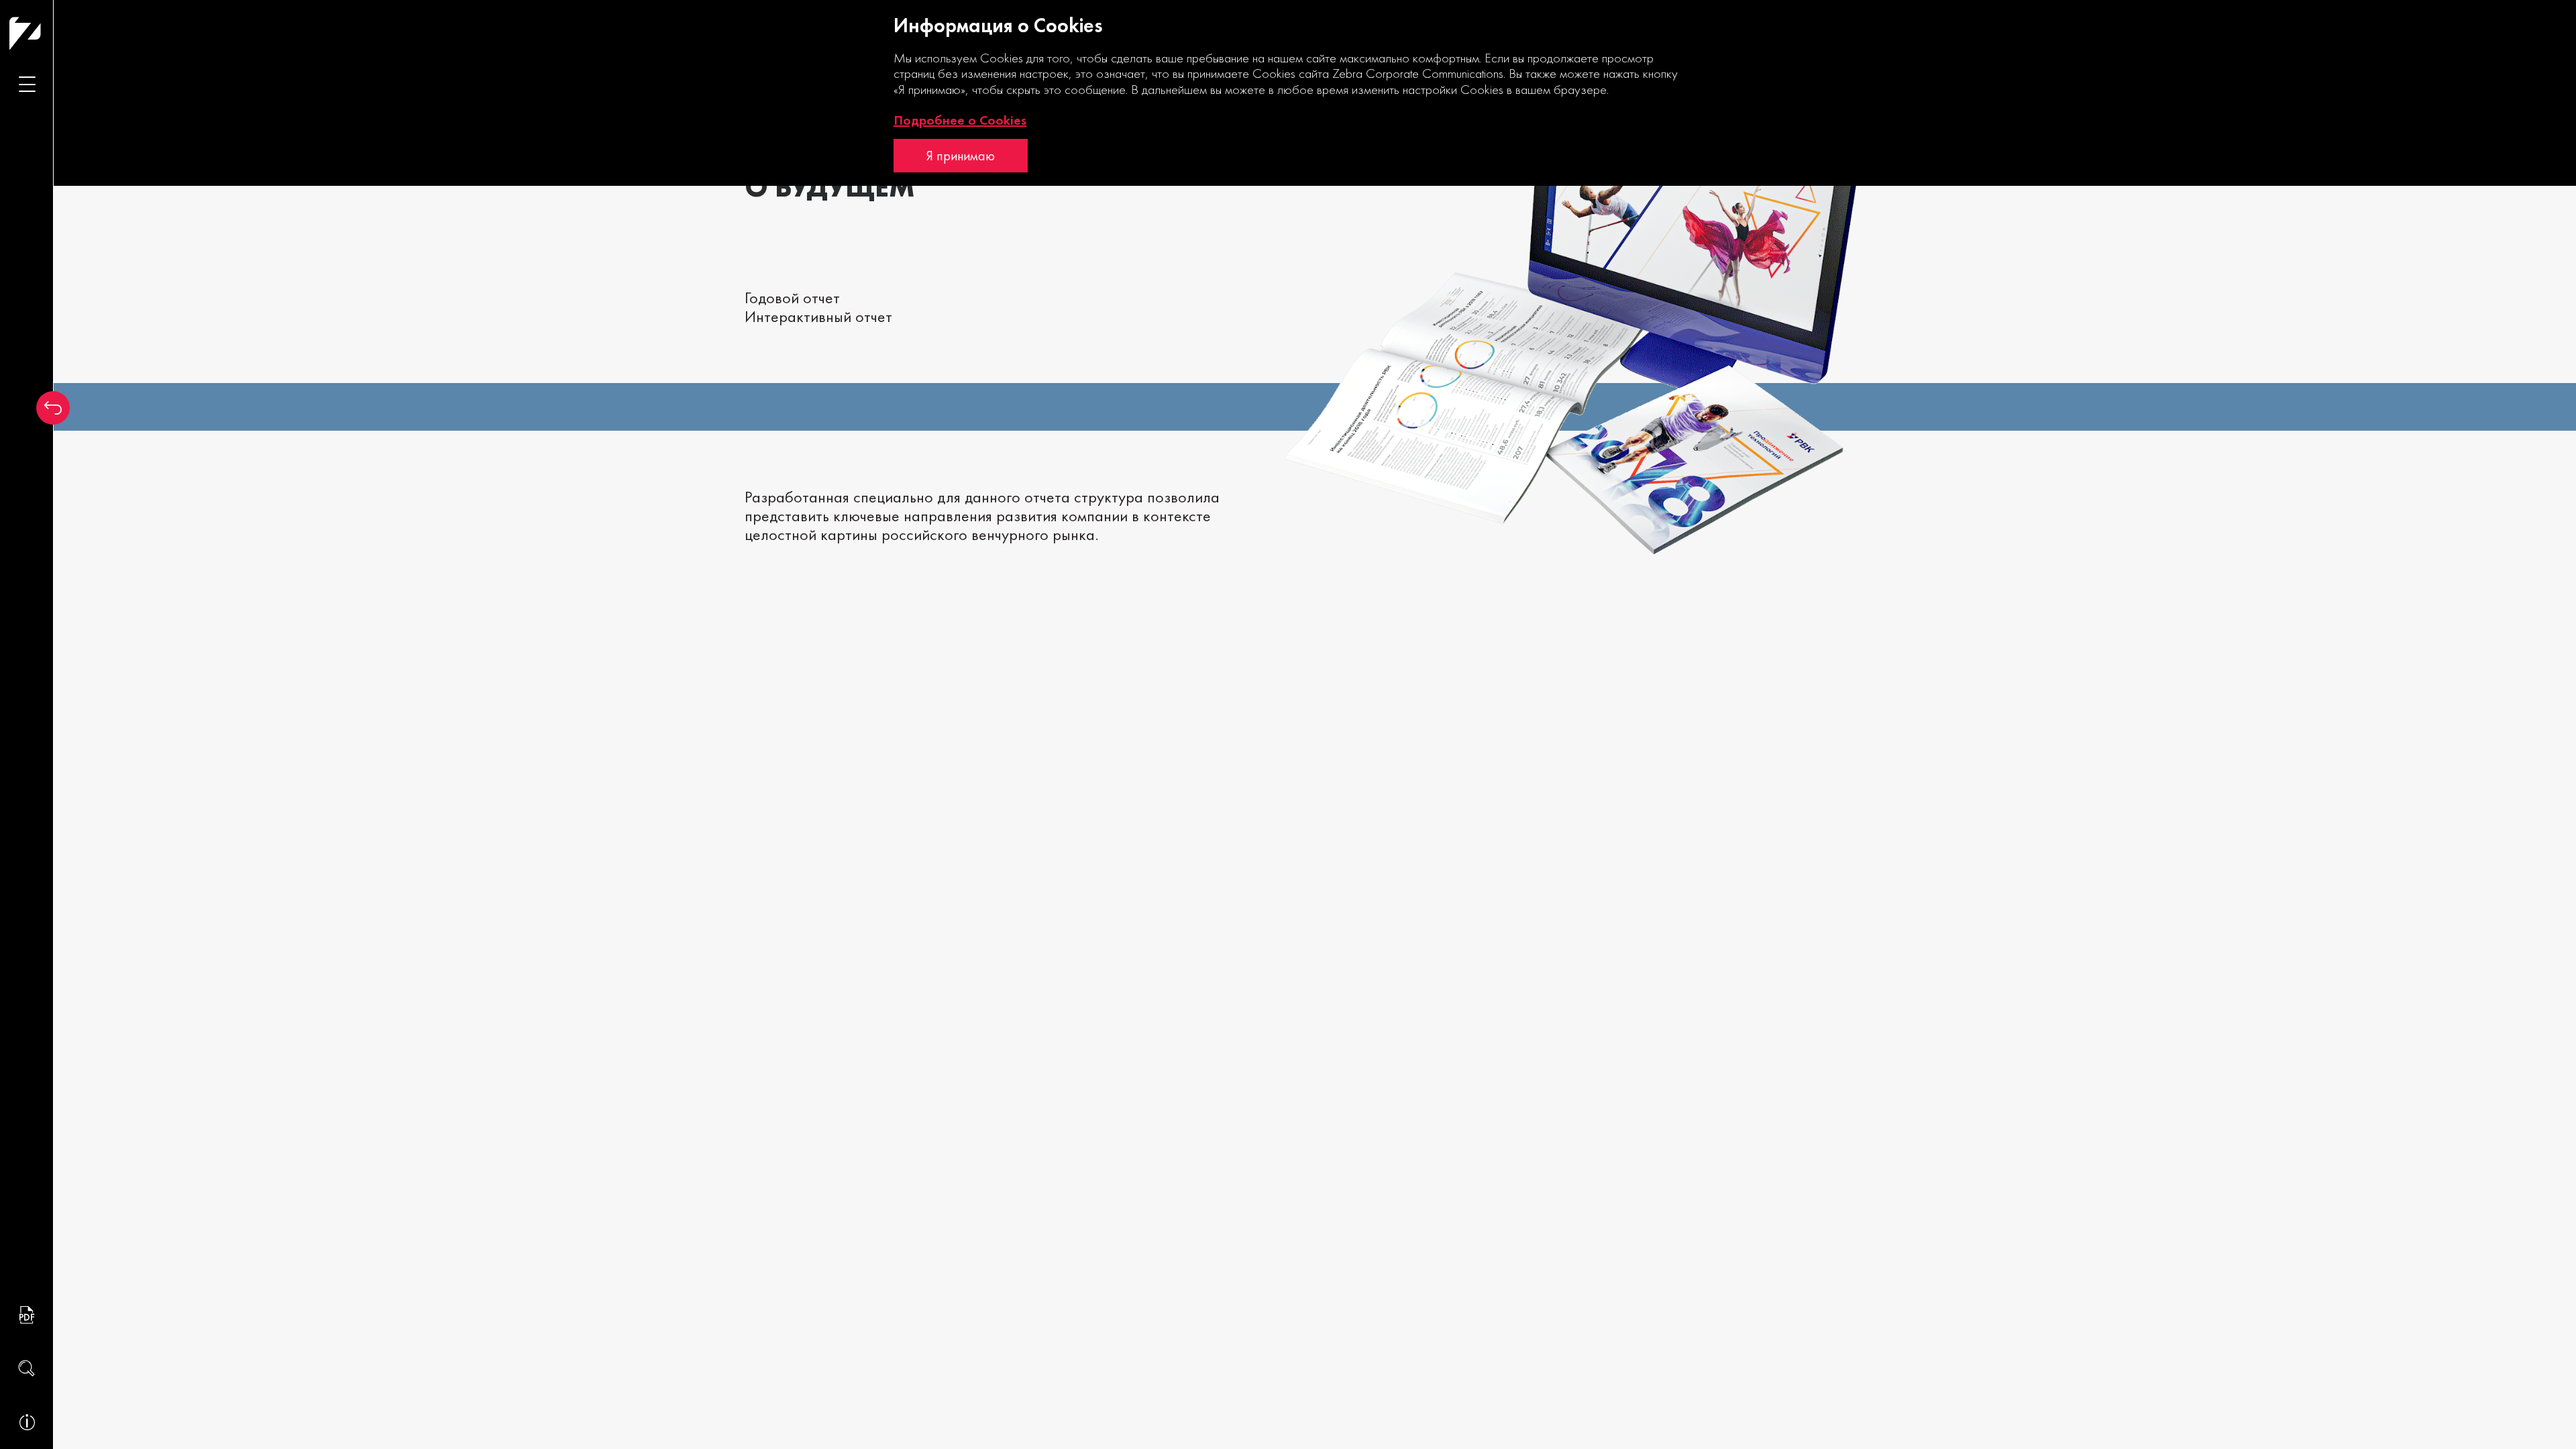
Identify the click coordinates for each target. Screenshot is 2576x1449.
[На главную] (51, 33)
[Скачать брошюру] (27, 1315)
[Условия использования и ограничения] (27, 1422)
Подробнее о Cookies (960, 120)
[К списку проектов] (53, 408)
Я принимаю (961, 156)
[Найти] (27, 1368)
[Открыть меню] (27, 84)
